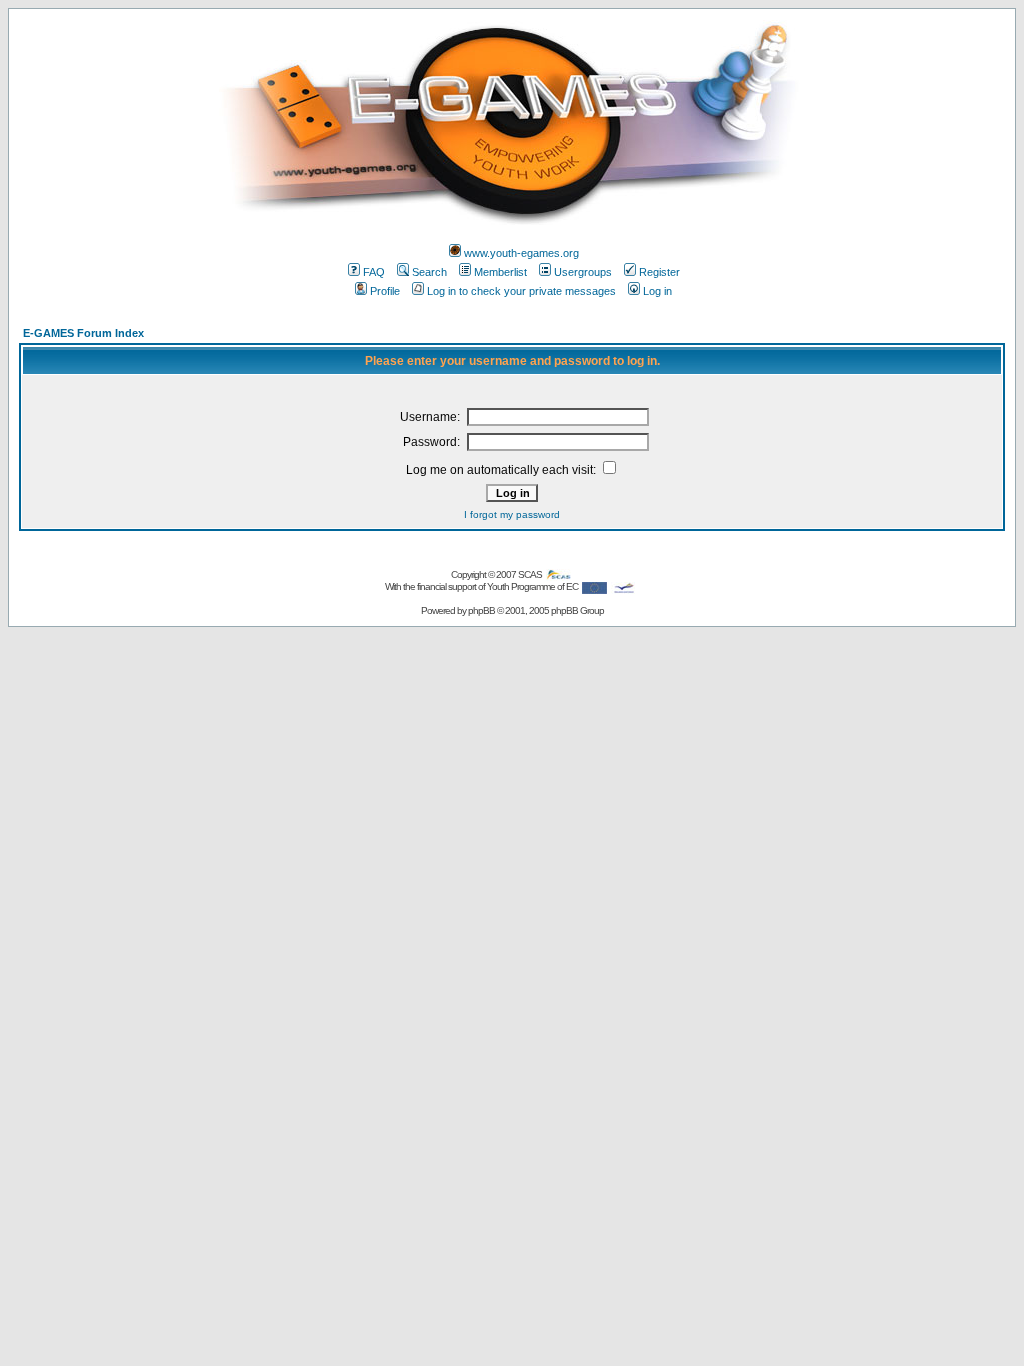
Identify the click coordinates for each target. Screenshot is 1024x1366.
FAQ (374, 272)
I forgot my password (512, 514)
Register (659, 272)
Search (429, 272)
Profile (385, 291)
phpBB (481, 610)
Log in (657, 291)
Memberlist (500, 272)
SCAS (531, 574)
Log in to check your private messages (521, 291)
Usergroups (583, 272)
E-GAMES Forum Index (83, 333)
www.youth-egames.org (521, 253)
